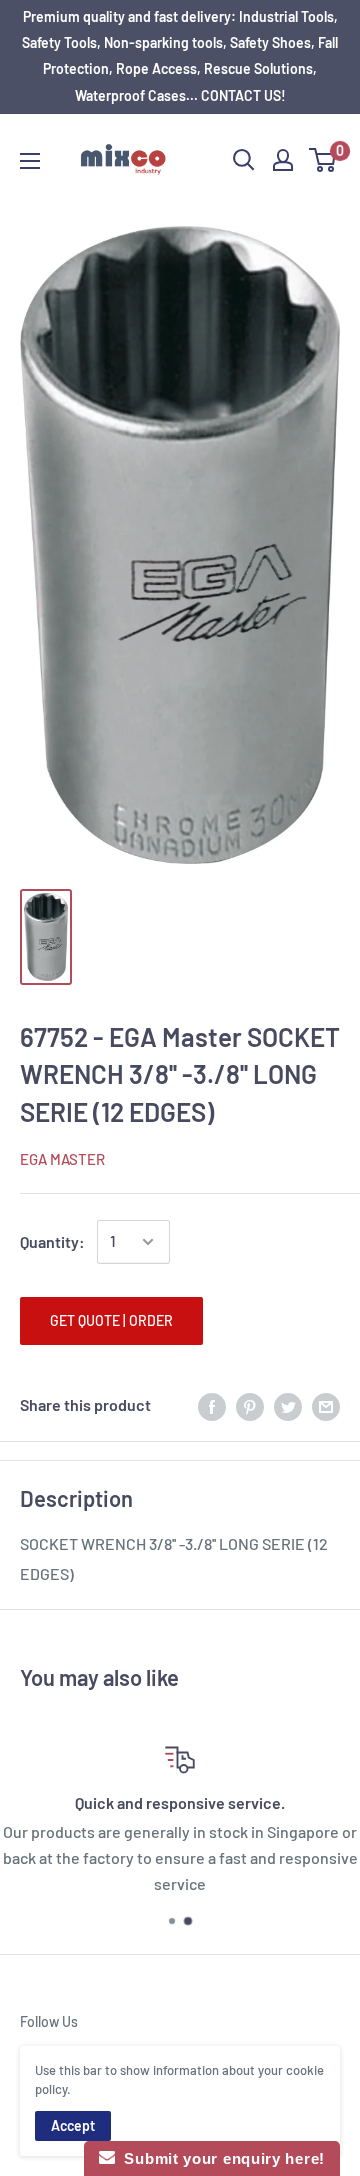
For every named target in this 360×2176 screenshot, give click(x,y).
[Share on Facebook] (212, 1405)
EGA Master (62, 1159)
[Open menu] (30, 161)
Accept (73, 2125)
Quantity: (52, 1241)
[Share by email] (326, 1405)
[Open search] (244, 160)
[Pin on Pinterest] (250, 1405)
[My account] (283, 160)
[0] (323, 160)
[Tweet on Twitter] (288, 1405)
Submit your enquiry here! (220, 2158)
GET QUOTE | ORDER (111, 1320)
